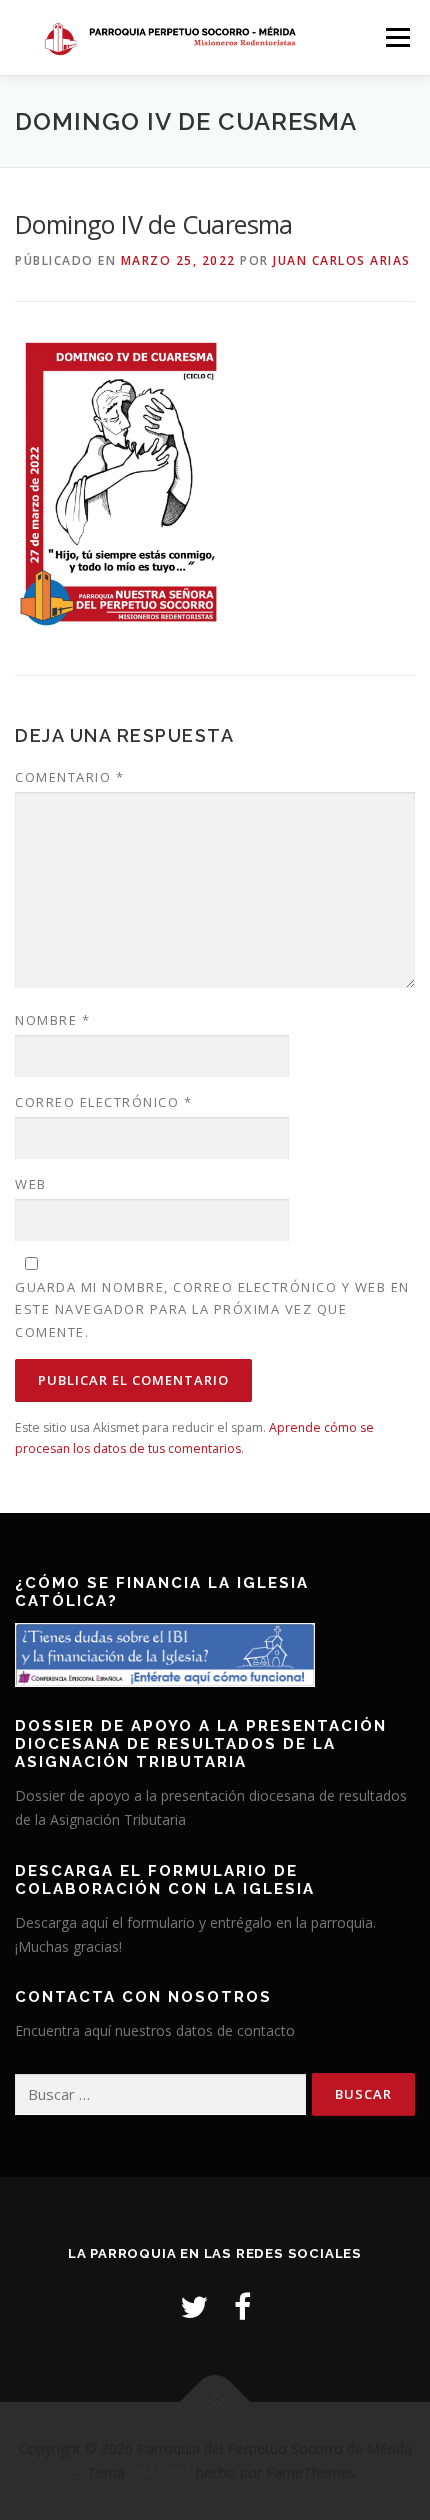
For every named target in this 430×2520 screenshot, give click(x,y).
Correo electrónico (103, 1102)
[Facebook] (242, 2306)
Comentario (69, 777)
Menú (396, 37)
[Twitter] (194, 2306)
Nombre (52, 1020)
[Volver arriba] (215, 2402)
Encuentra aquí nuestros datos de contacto (155, 2030)
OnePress (160, 2472)
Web (31, 1184)
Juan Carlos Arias (342, 260)
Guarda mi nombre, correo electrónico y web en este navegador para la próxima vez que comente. (212, 1309)
